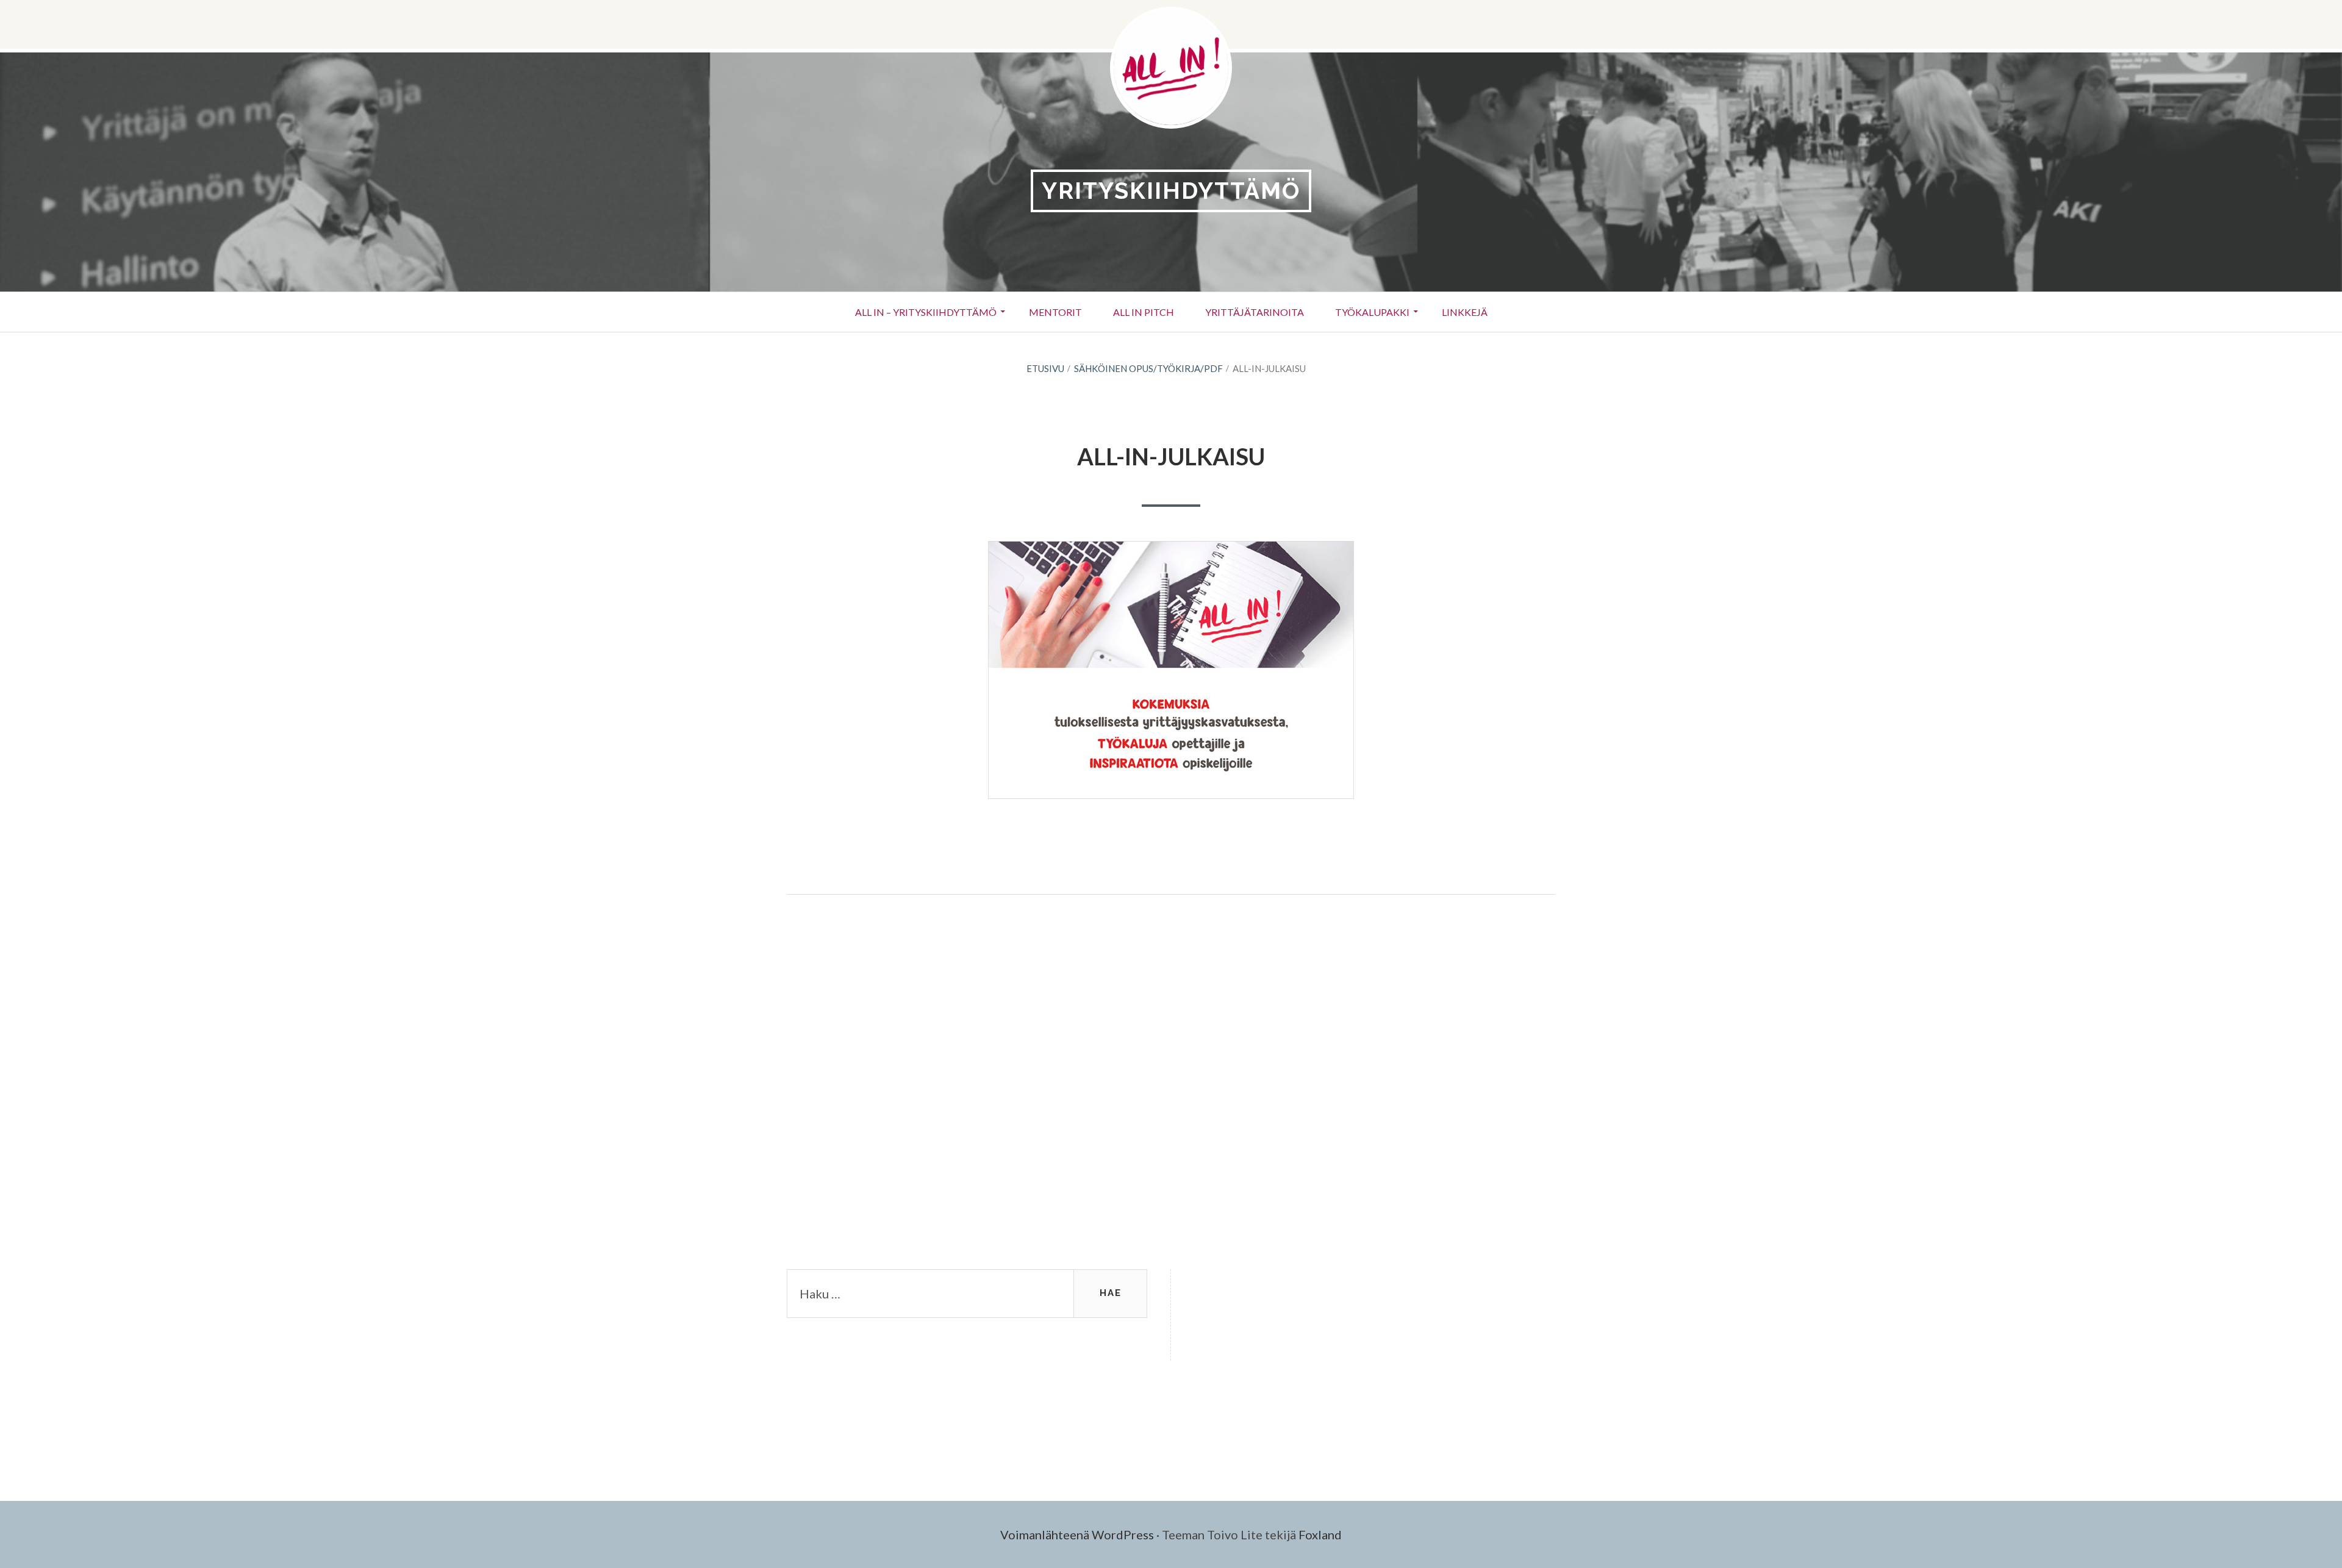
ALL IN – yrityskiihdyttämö (926, 312)
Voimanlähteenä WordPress (1077, 1534)
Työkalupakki (1372, 312)
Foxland (1320, 1534)
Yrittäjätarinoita (1255, 312)
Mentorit (1055, 312)
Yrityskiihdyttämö (1171, 191)
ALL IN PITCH (1144, 312)
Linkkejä (1465, 312)
